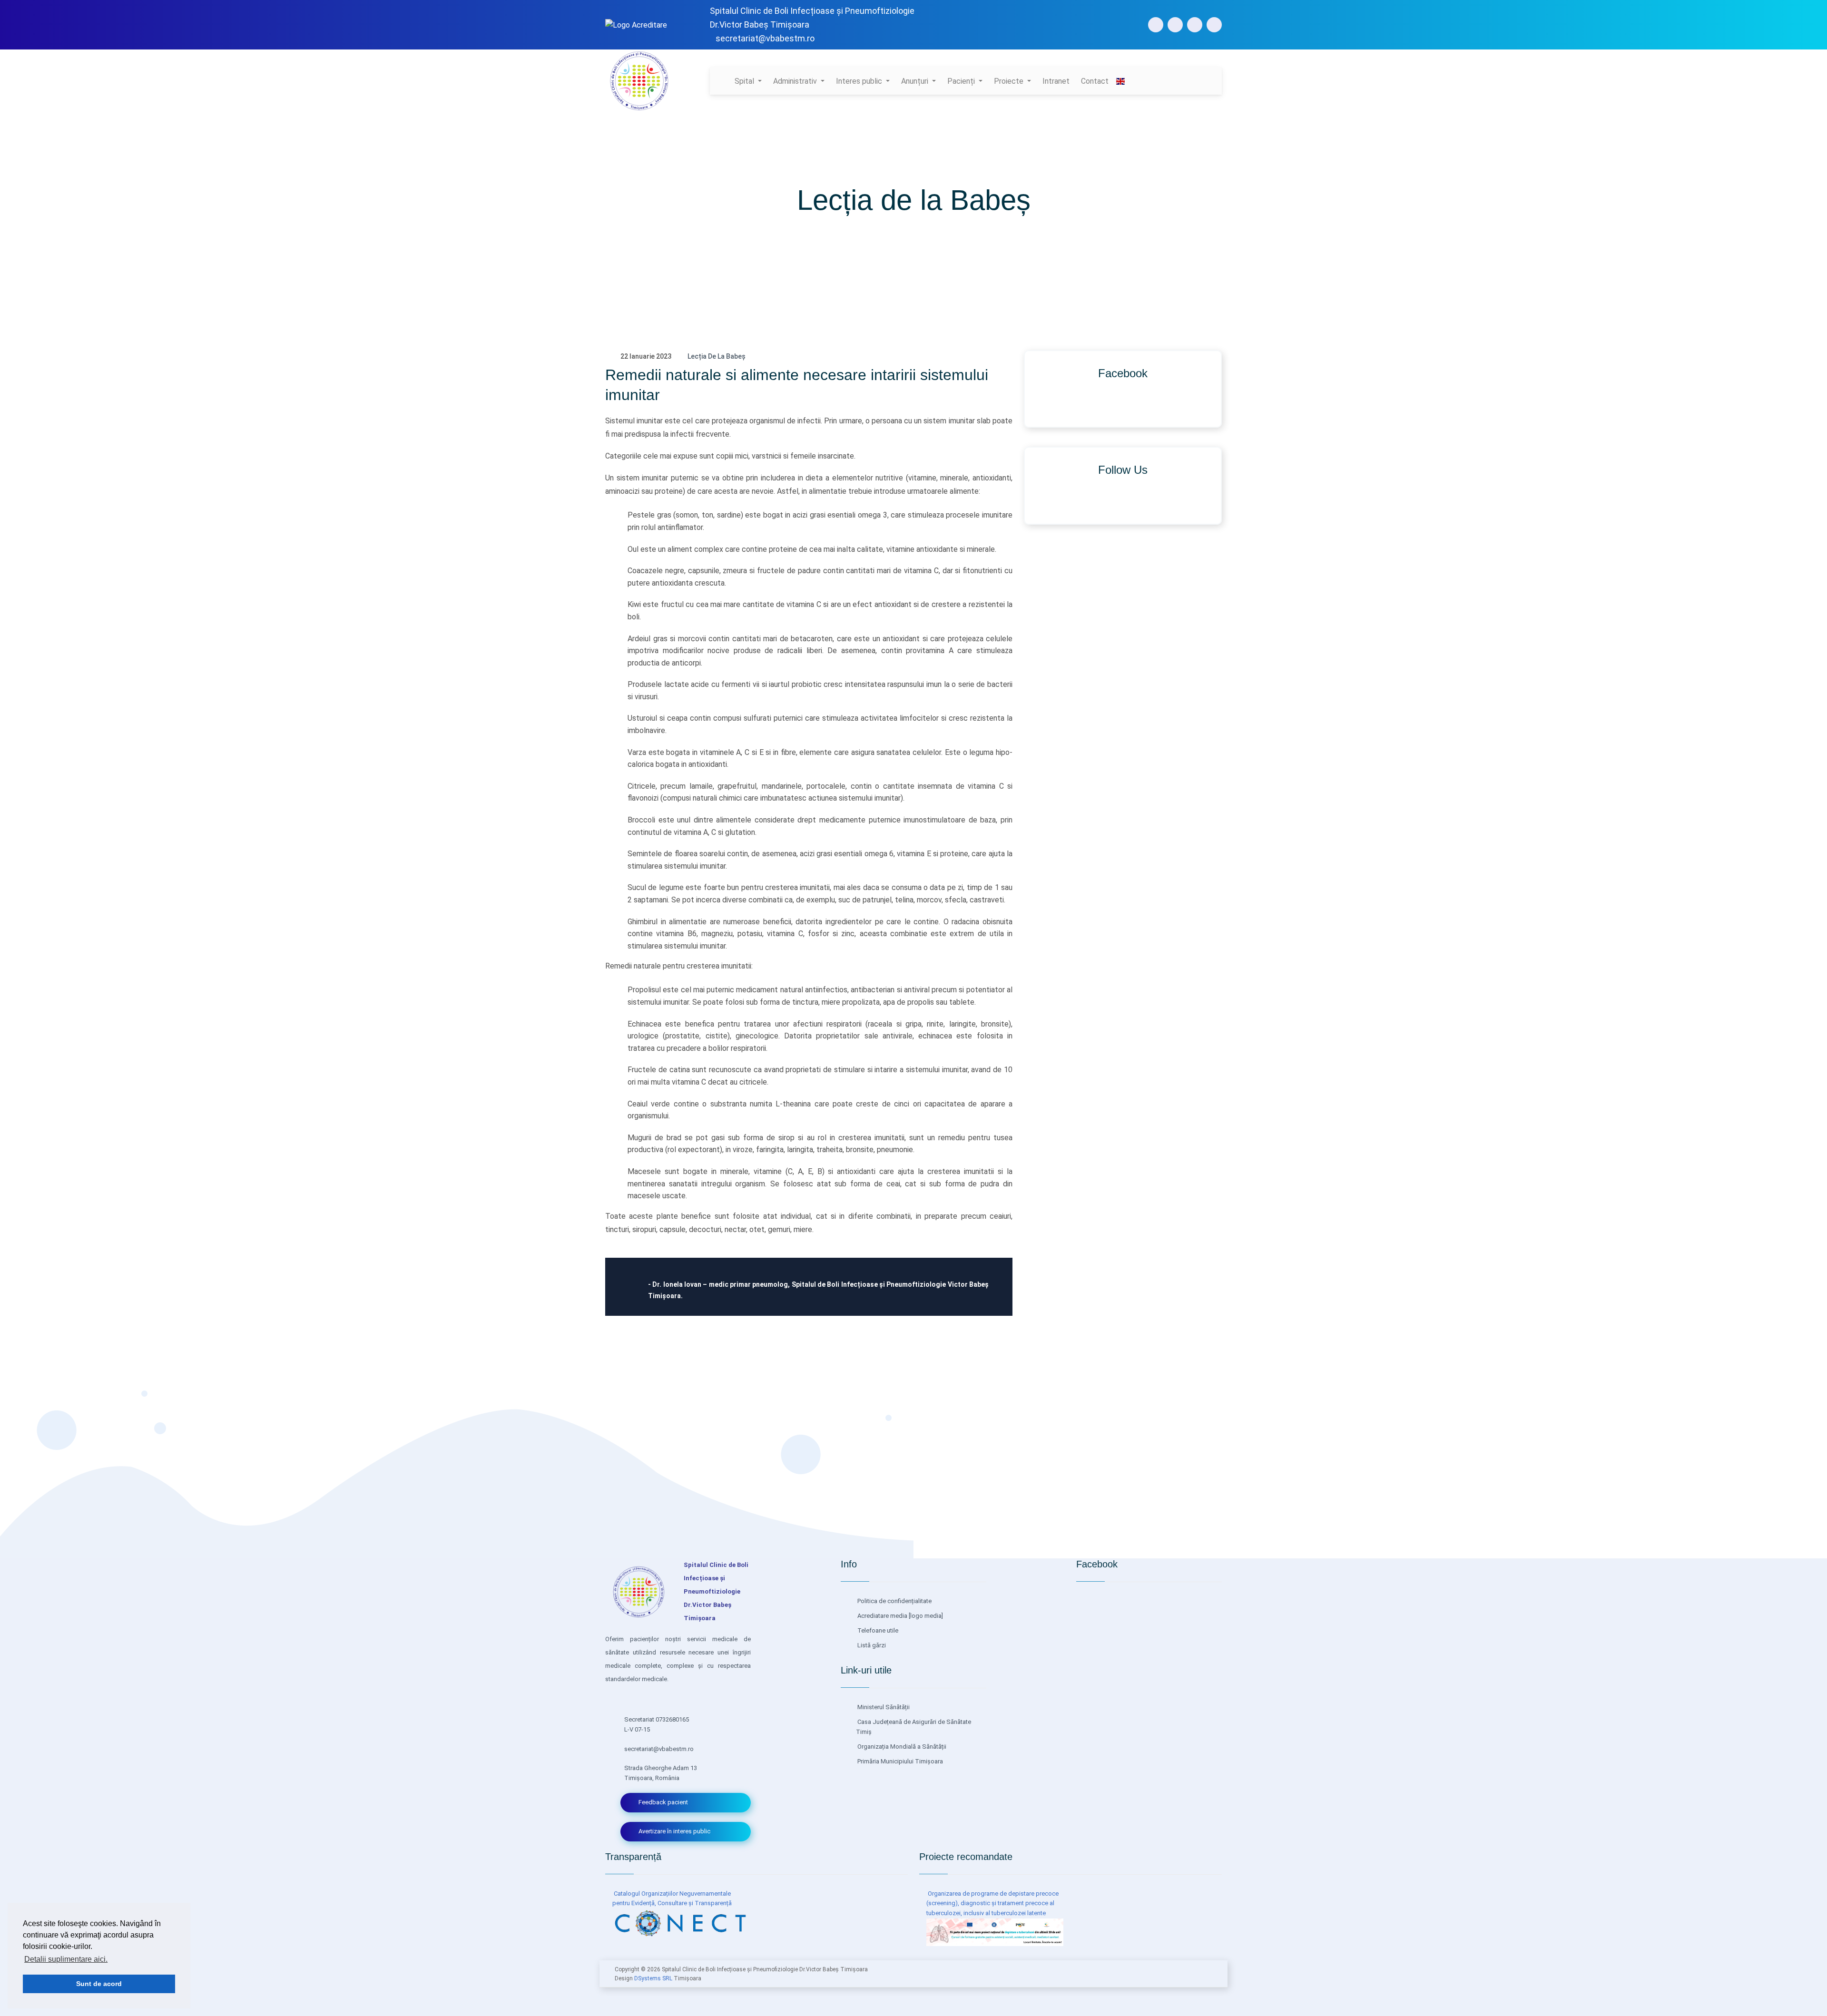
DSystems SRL (653, 1978)
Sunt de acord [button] (99, 1984)
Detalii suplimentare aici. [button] (66, 1959)
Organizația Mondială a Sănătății (901, 1747)
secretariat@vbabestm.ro (765, 38)
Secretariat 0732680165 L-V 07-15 (657, 1724)
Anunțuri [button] (916, 81)
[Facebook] (1156, 25)
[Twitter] (1195, 25)
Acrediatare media (882, 1616)
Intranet (1056, 81)
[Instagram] (1175, 25)
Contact (1095, 81)
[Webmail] (1214, 25)
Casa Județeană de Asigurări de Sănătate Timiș (913, 1727)
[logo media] (925, 1616)
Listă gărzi (871, 1645)
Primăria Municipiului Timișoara (899, 1761)
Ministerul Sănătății (883, 1707)
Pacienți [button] (962, 81)
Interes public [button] (860, 81)
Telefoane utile (877, 1630)
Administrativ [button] (796, 81)
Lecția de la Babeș (717, 356)
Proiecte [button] (1010, 81)
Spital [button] (745, 81)
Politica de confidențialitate (894, 1601)
